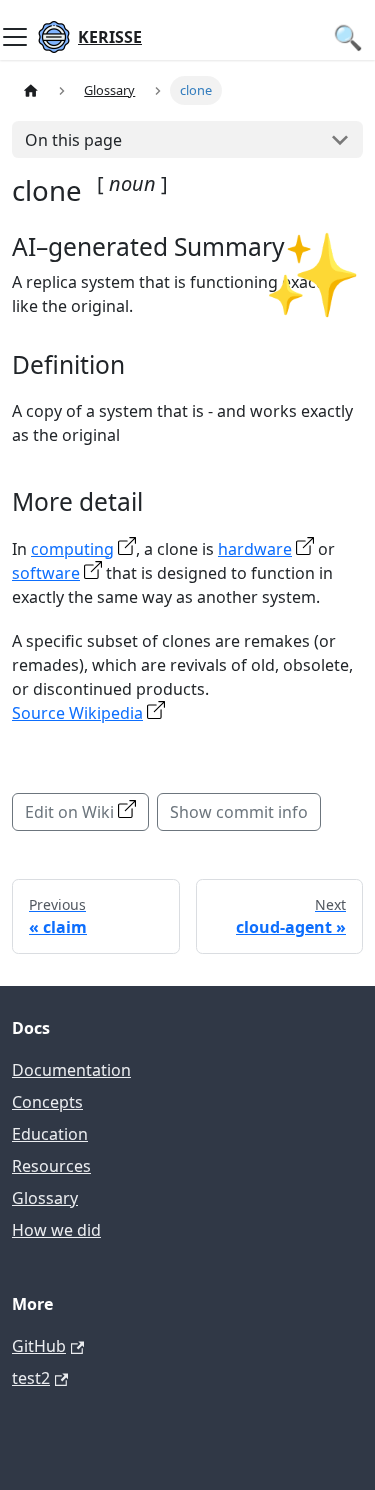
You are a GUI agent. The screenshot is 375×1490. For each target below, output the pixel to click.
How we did (56, 1230)
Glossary (45, 1198)
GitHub (39, 1346)
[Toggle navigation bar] (15, 37)
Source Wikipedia (77, 713)
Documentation (71, 1070)
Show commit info (239, 812)
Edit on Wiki (69, 812)
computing (72, 549)
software (46, 573)
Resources (51, 1166)
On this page (73, 140)
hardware (255, 549)
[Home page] (31, 90)
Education (50, 1134)
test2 (31, 1378)
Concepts (47, 1102)
